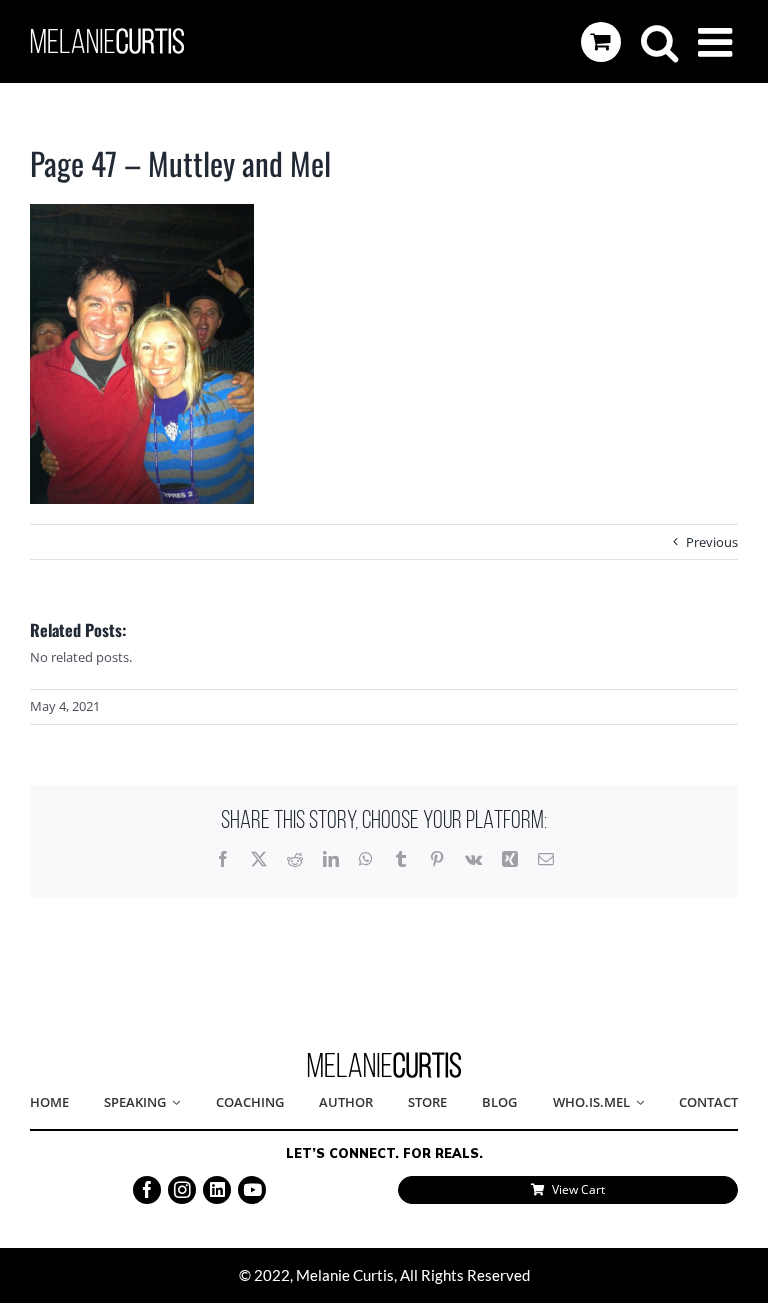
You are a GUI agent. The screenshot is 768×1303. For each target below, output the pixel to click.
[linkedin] (217, 1190)
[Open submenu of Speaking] (173, 1103)
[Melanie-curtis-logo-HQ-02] (384, 1058)
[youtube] (252, 1190)
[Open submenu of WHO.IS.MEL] (637, 1103)
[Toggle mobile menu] (718, 42)
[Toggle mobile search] (659, 42)
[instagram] (182, 1190)
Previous (712, 542)
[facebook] (147, 1190)
